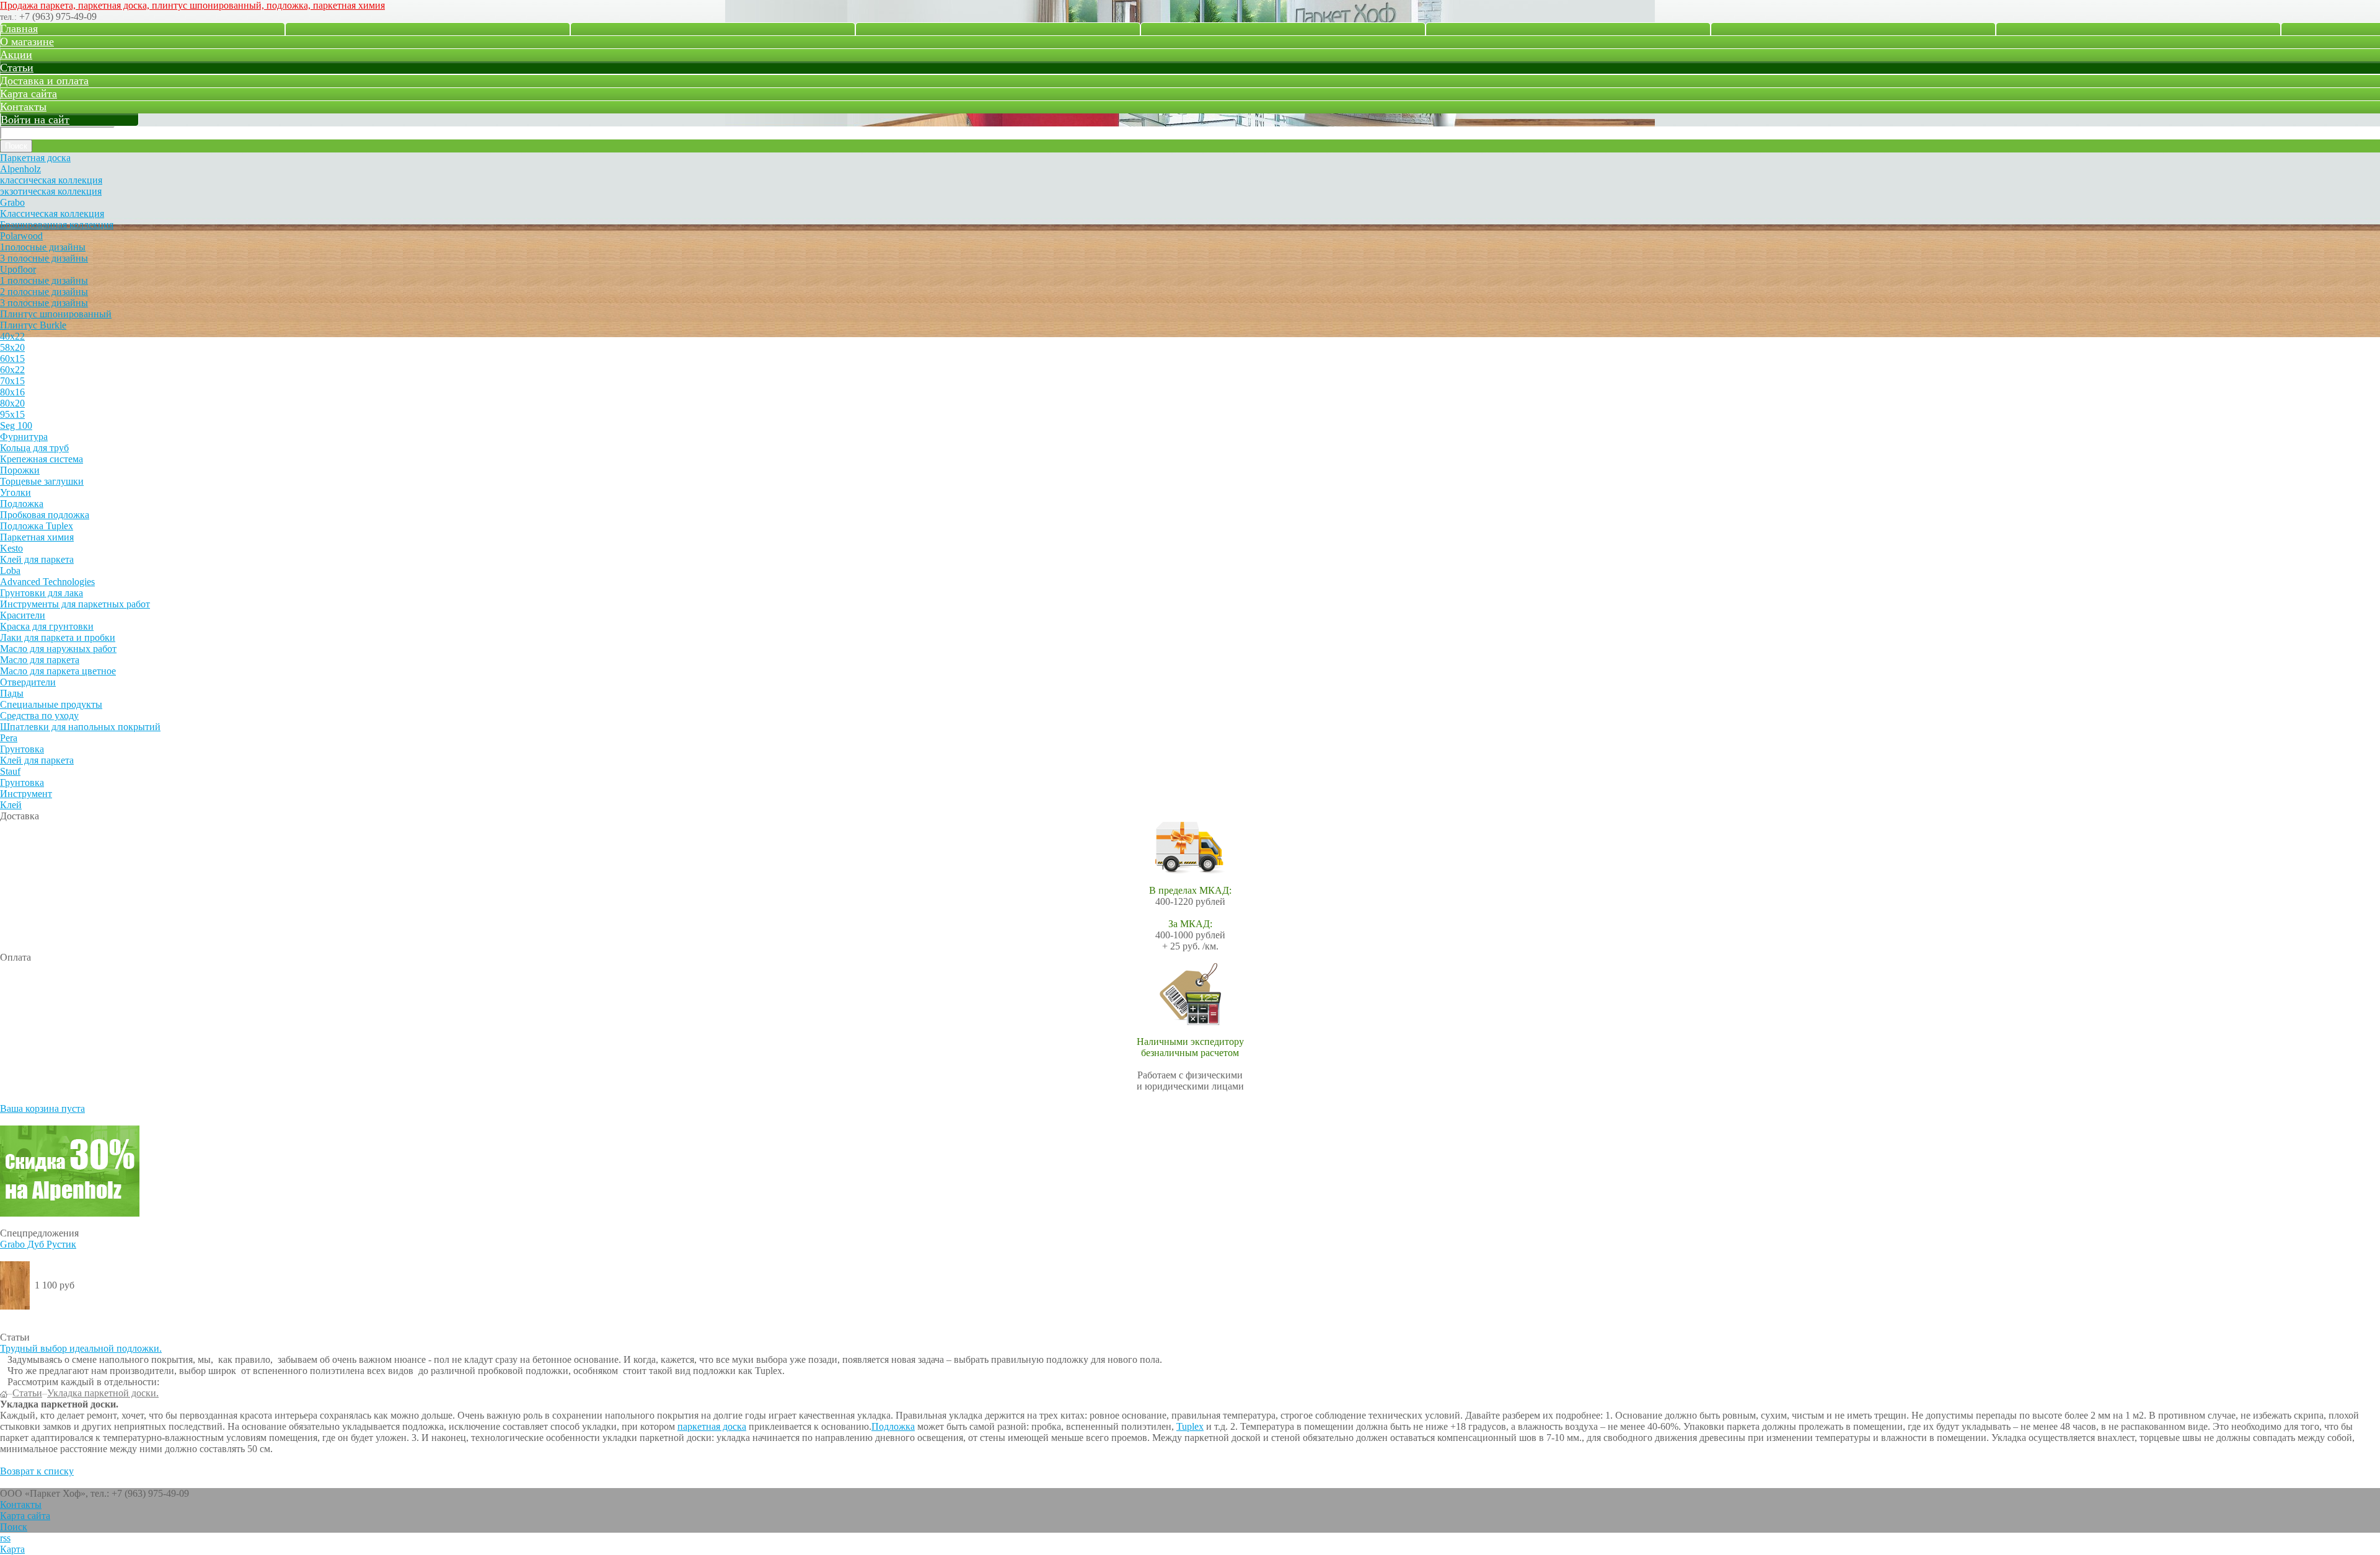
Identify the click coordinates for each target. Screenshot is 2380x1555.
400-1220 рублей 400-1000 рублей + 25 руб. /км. (1190, 918)
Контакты (23, 107)
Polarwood (21, 236)
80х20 (12, 403)
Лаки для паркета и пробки (58, 637)
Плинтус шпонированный (56, 314)
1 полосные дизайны (44, 280)
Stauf (10, 771)
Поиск (14, 1527)
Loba (10, 570)
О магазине (27, 42)
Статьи (17, 68)
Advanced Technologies (47, 582)
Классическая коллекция (52, 214)
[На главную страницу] (4, 1393)
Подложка (22, 504)
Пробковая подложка (45, 515)
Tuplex (1190, 1426)
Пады (12, 693)
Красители (23, 615)
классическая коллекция (51, 180)
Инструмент (26, 794)
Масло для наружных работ (58, 649)
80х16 (12, 392)
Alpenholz (20, 169)
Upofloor (18, 269)
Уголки (15, 492)
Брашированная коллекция (57, 225)
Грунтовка (22, 749)
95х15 (12, 414)
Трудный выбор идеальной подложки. (81, 1348)
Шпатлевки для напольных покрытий (80, 727)
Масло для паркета (40, 660)
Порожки (20, 470)
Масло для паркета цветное (58, 671)
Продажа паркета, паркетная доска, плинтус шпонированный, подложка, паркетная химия (192, 5)
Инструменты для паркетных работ (75, 604)
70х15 (12, 381)
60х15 (12, 359)
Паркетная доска (35, 158)
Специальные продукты (51, 704)
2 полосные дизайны (44, 292)
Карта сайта (29, 94)
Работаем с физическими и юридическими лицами (1190, 1064)
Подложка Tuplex (37, 526)
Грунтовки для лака (42, 593)
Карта (12, 1549)
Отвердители (28, 682)
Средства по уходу (39, 716)
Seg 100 (16, 425)
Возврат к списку (37, 1471)
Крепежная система (42, 459)
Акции (16, 55)
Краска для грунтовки (47, 626)
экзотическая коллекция (51, 191)
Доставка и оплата (44, 81)
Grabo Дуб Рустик (38, 1244)
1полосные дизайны (43, 247)
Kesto (11, 548)
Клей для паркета (37, 559)
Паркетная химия (37, 537)
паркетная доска (712, 1426)
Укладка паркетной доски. (103, 1393)
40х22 (12, 336)
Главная (19, 29)
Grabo (12, 202)
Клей (11, 805)
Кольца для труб (34, 448)
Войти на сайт (35, 120)
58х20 (12, 347)
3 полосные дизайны (44, 258)
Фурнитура (24, 437)
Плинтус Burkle (33, 325)
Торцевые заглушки (42, 481)
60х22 (12, 370)
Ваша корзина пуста (42, 1108)
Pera (9, 738)
